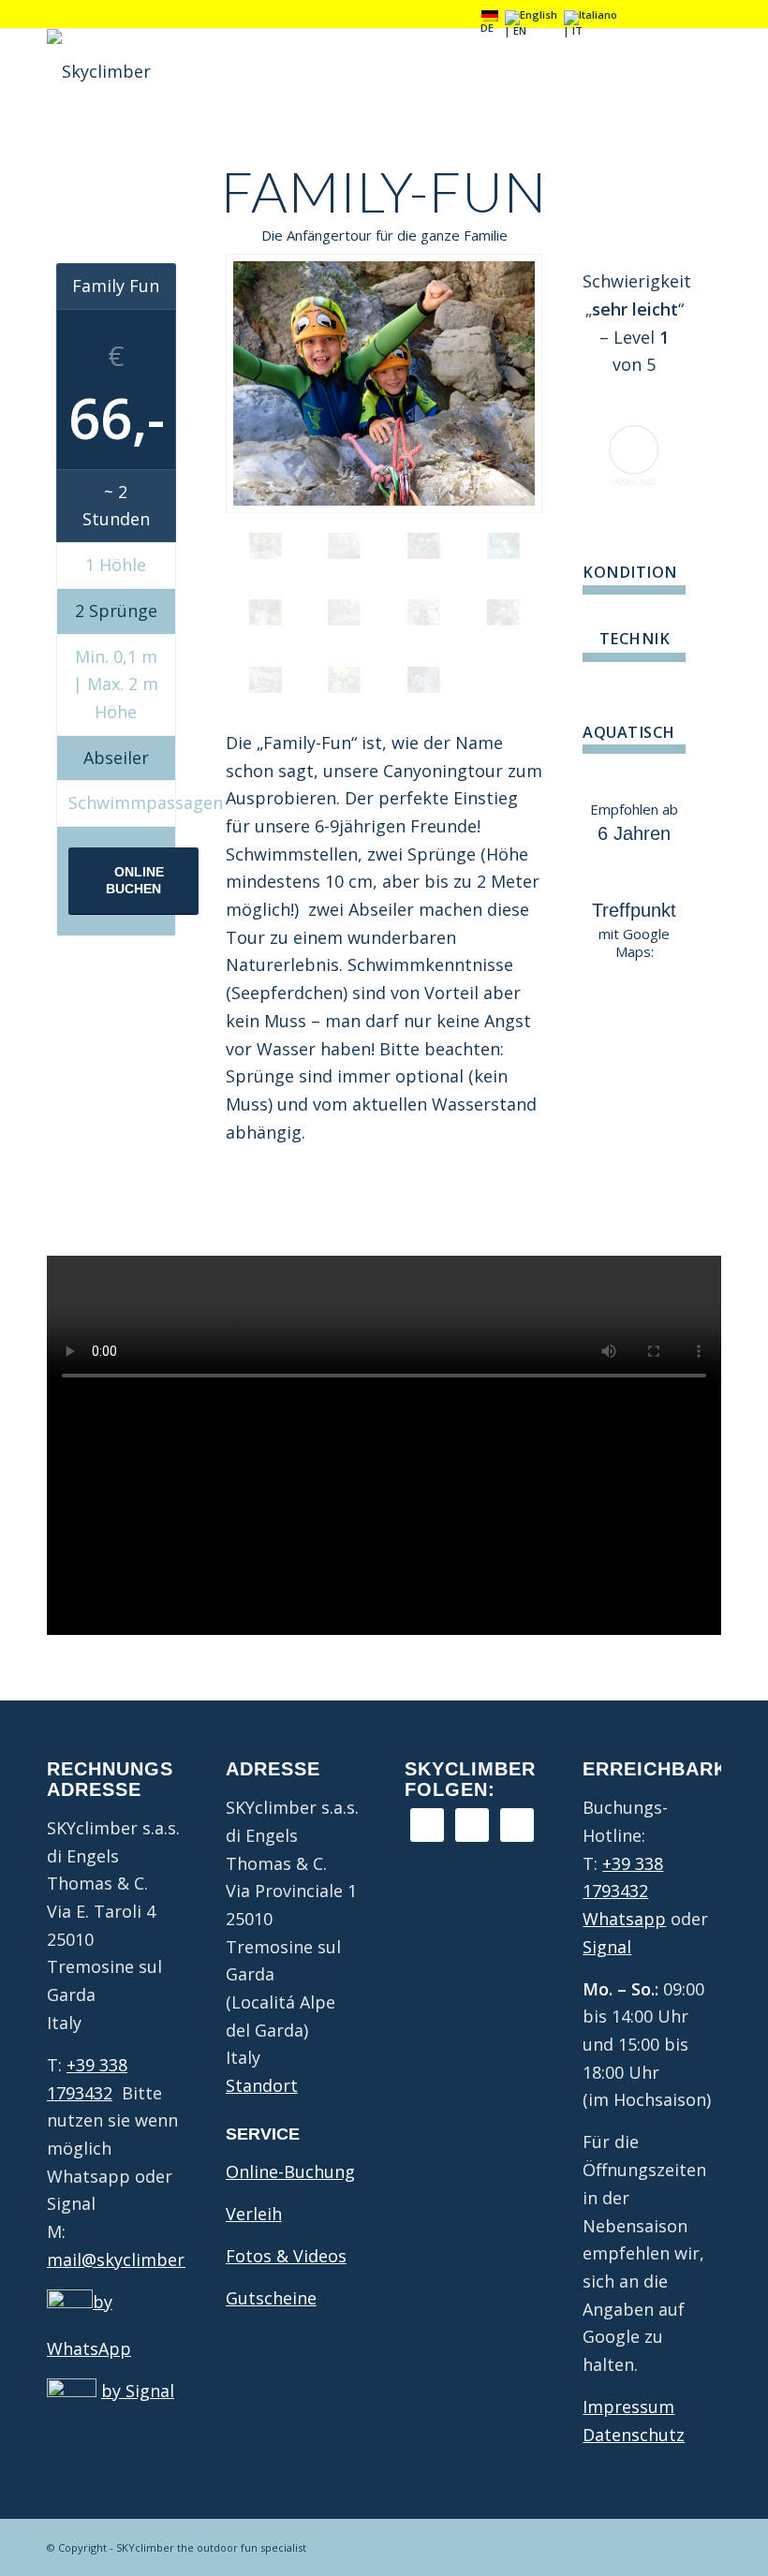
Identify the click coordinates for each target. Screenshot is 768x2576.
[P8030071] (344, 612)
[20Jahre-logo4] (99, 71)
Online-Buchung (290, 2171)
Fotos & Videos (286, 2256)
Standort (262, 2085)
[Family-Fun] (384, 383)
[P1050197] (266, 680)
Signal (607, 1947)
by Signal (138, 2391)
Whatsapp (624, 1919)
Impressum (628, 2407)
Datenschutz (634, 2435)
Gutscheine (271, 2298)
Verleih (254, 2214)
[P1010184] (424, 680)
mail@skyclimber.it (124, 2260)
